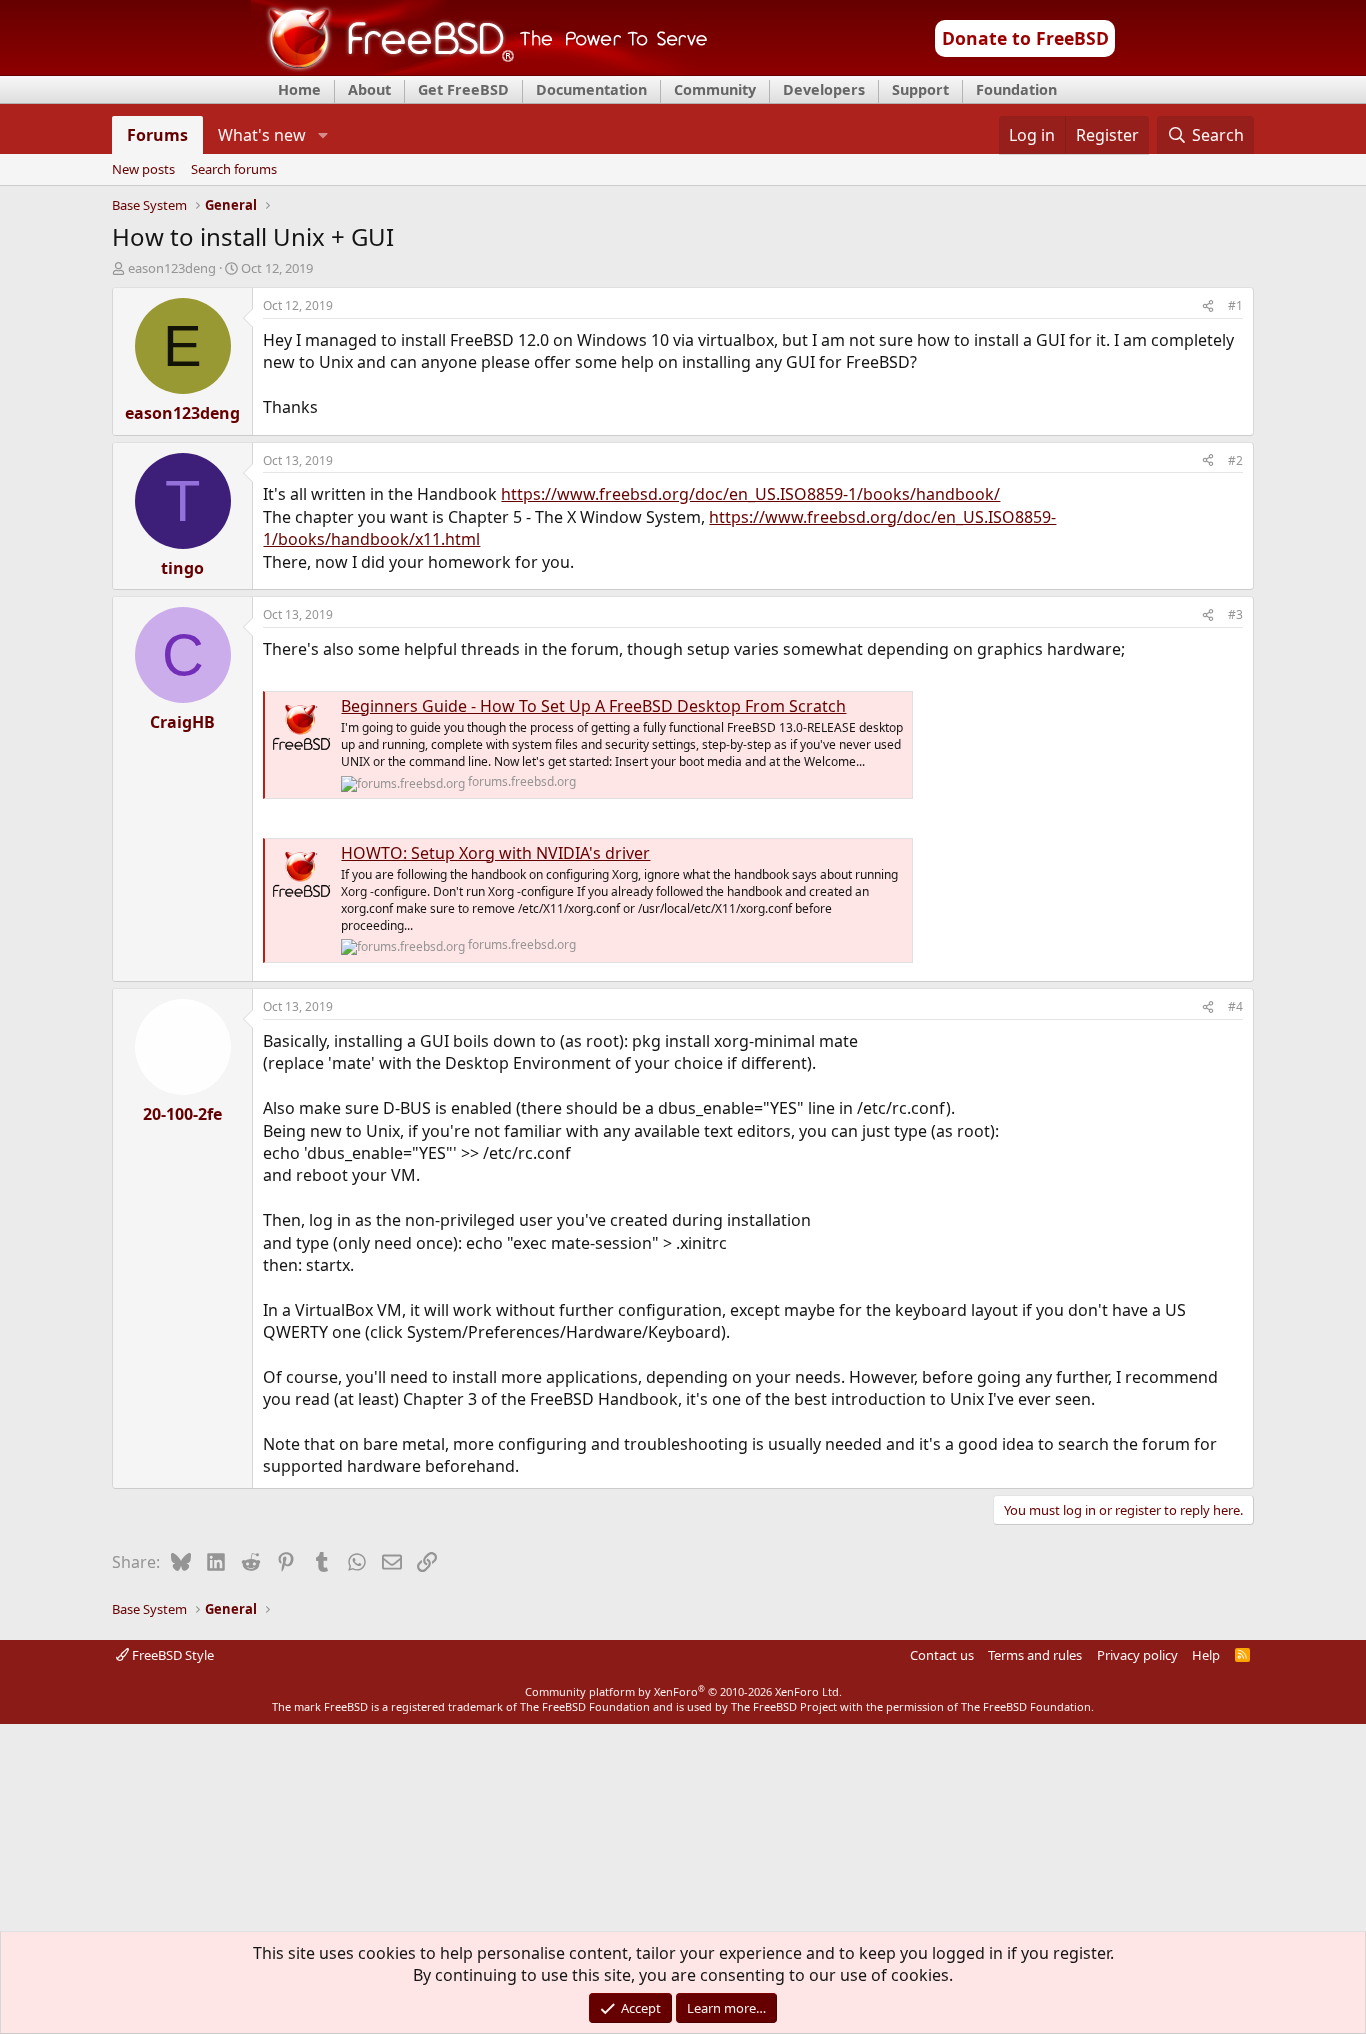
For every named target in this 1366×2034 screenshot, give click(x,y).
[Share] (1208, 306)
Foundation (1016, 89)
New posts (143, 170)
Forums (157, 135)
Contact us (942, 1655)
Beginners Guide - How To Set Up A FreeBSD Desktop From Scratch (593, 706)
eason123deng (172, 268)
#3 (1235, 614)
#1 (1235, 305)
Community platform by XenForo (683, 1691)
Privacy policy (1137, 1655)
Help (1206, 1655)
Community (715, 89)
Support (920, 89)
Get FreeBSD (463, 89)
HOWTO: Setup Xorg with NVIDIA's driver (495, 853)
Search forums (234, 170)
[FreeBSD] (479, 69)
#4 (1235, 1006)
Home (299, 89)
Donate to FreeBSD (1025, 38)
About (369, 89)
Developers (824, 89)
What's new (262, 135)
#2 (1235, 460)
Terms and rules (1035, 1655)
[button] (322, 135)
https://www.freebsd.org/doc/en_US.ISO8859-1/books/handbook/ (750, 494)
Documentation (591, 89)
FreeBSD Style (171, 1655)
